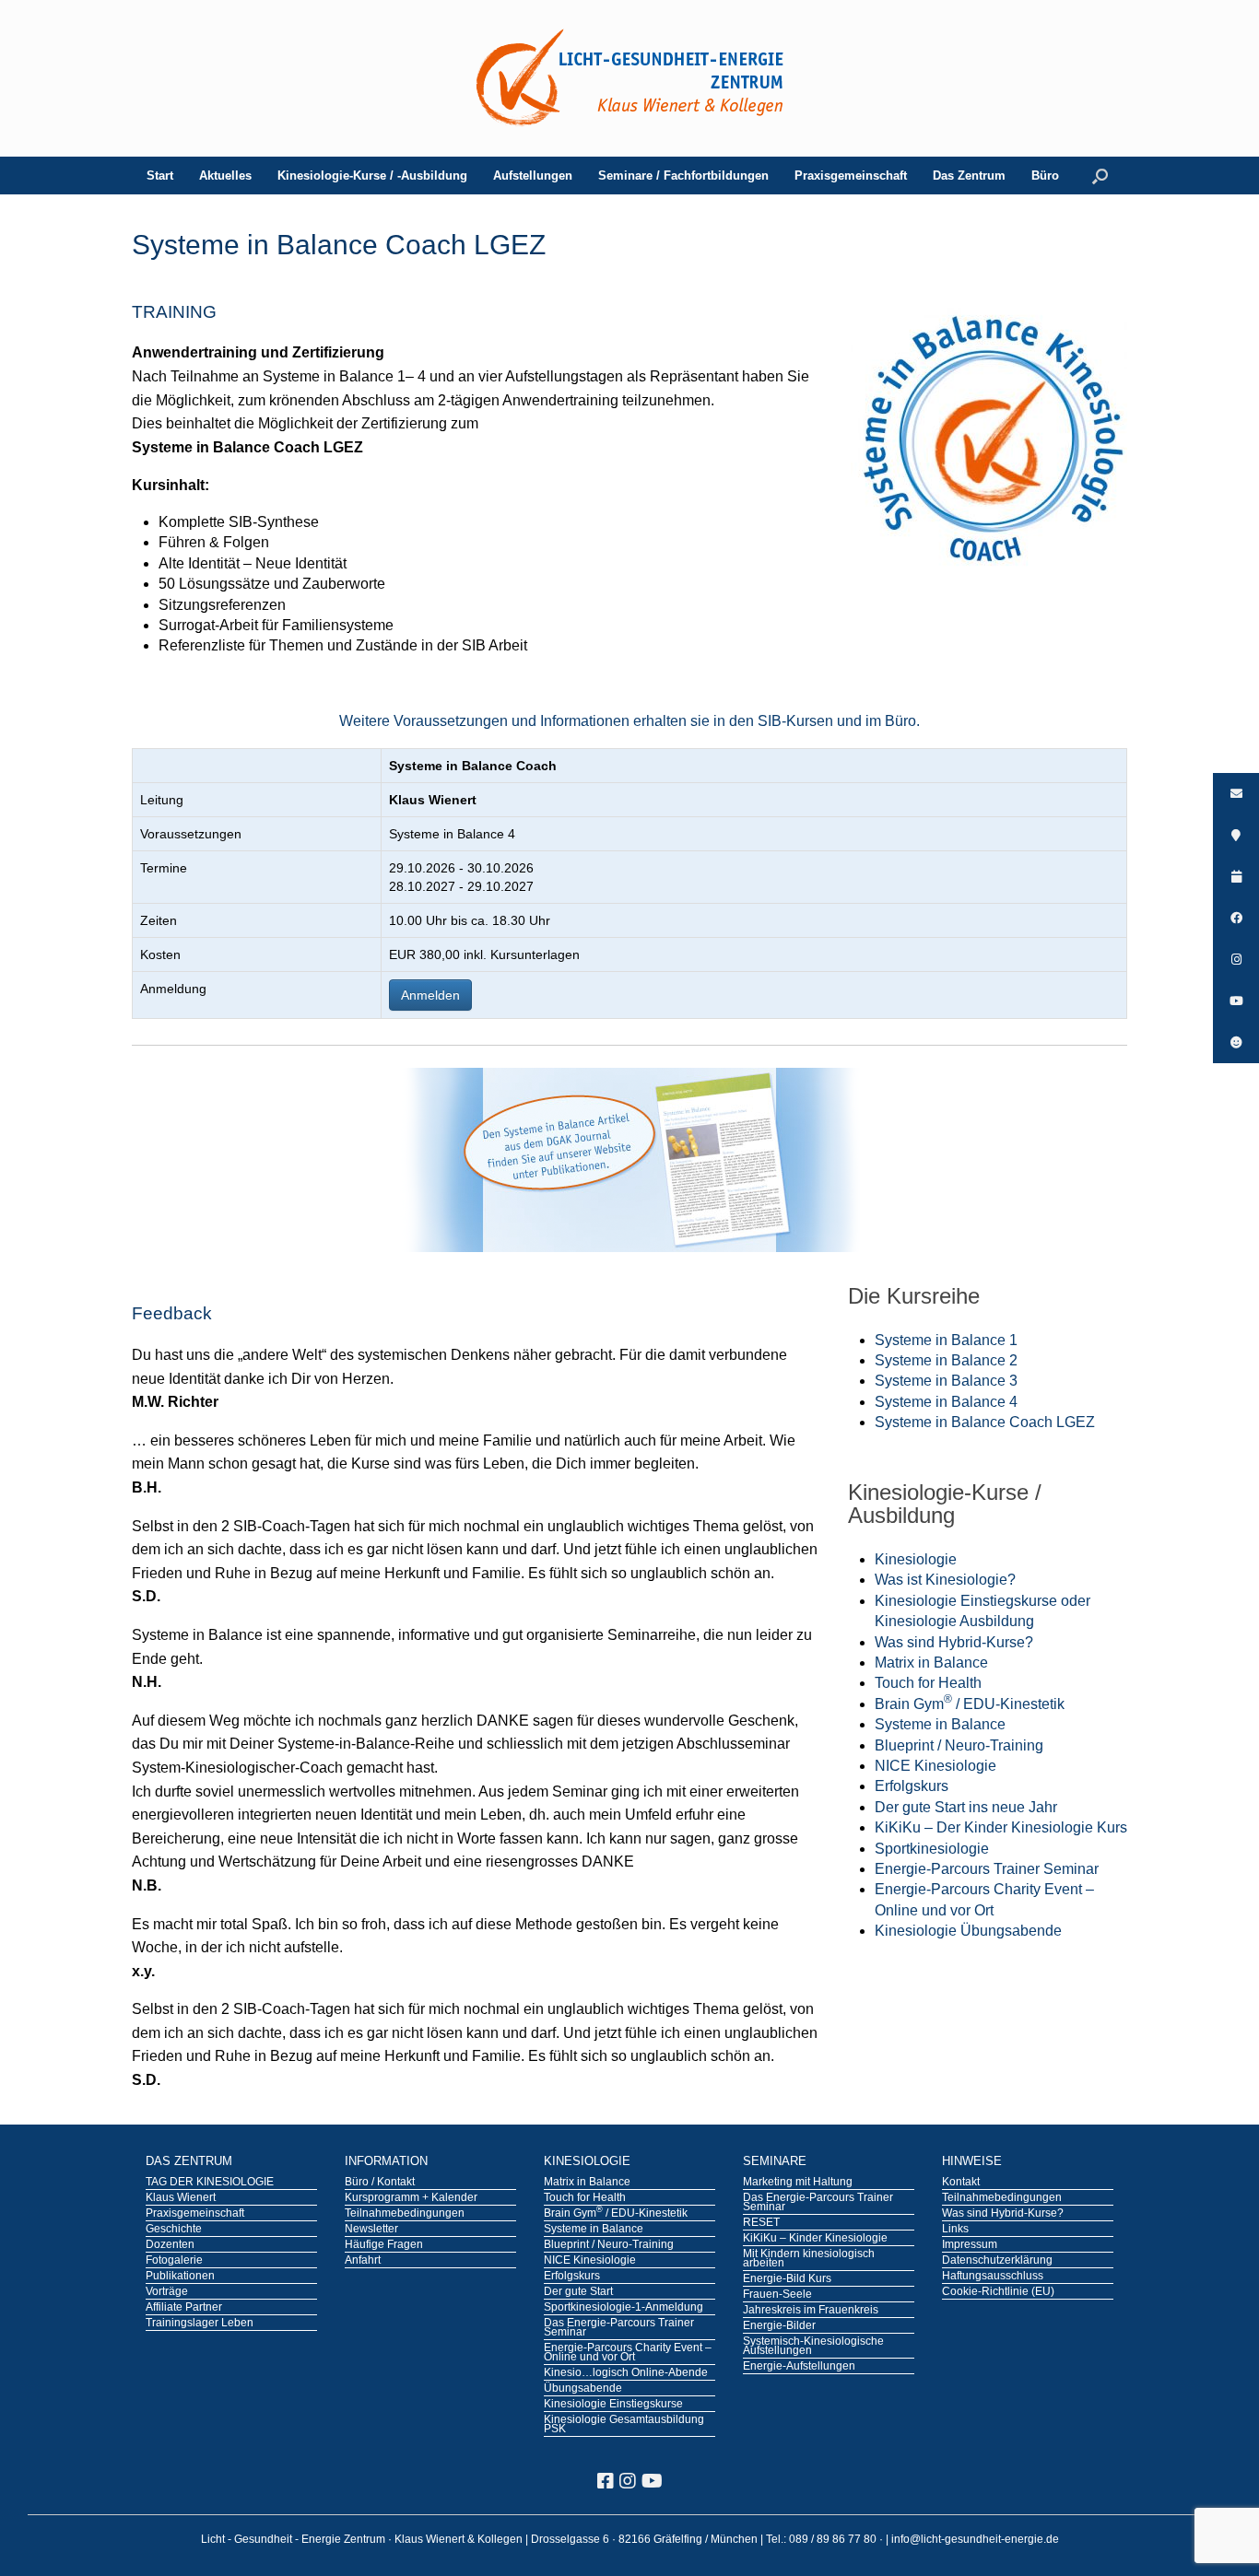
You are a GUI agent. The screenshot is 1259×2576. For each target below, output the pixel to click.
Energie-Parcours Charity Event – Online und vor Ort (628, 2353)
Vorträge (167, 2292)
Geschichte (174, 2230)
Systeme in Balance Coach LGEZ (985, 1422)
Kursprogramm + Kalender (411, 2198)
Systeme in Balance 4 (946, 1402)
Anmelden (430, 995)
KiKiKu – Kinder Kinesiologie (815, 2239)
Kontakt (961, 2183)
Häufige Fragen (384, 2245)
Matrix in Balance (931, 1663)
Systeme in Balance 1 (946, 1340)
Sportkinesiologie (932, 1849)
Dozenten (170, 2245)
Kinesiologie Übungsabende (968, 1931)
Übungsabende (583, 2389)
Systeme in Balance (940, 1724)
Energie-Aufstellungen (799, 2367)
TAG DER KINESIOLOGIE (210, 2183)
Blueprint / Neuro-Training (959, 1745)
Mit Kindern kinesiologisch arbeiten (809, 2259)
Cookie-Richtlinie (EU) (998, 2292)
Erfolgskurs (912, 1786)
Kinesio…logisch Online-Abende (626, 2373)
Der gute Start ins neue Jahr (966, 1807)
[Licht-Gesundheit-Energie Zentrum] (629, 78)
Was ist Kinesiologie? (945, 1580)
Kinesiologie (916, 1559)
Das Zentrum (969, 176)
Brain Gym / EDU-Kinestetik (970, 1704)
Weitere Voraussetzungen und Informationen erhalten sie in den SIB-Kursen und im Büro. (629, 721)
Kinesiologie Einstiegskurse (613, 2405)
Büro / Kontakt (380, 2183)
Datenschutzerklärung (997, 2261)
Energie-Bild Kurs (787, 2279)
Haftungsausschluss (993, 2277)
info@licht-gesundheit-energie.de (975, 2539)
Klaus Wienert (181, 2198)
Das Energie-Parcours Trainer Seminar (619, 2328)
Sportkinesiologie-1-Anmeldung (624, 2308)
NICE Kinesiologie (935, 1766)
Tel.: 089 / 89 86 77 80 (823, 2539)
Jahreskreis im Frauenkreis (811, 2311)
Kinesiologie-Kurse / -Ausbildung (372, 176)
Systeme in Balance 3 (946, 1381)
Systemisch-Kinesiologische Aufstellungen (813, 2347)
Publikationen (180, 2277)
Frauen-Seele (777, 2295)
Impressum (970, 2245)
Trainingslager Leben (200, 2324)
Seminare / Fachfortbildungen (683, 176)
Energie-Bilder (779, 2326)
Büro (1045, 176)
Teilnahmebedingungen (405, 2214)
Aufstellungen (533, 176)
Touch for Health (928, 1683)
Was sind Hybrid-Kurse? (954, 1642)
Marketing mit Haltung (798, 2183)
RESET (761, 2223)
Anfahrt (363, 2261)
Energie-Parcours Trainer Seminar (987, 1869)
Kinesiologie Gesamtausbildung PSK (624, 2425)
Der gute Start (578, 2292)
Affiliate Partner (184, 2308)
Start (160, 176)
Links (955, 2230)
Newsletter (371, 2230)
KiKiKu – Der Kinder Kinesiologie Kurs (1001, 1827)
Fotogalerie (174, 2261)
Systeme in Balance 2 (946, 1360)
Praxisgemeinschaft (851, 176)
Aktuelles (225, 176)
